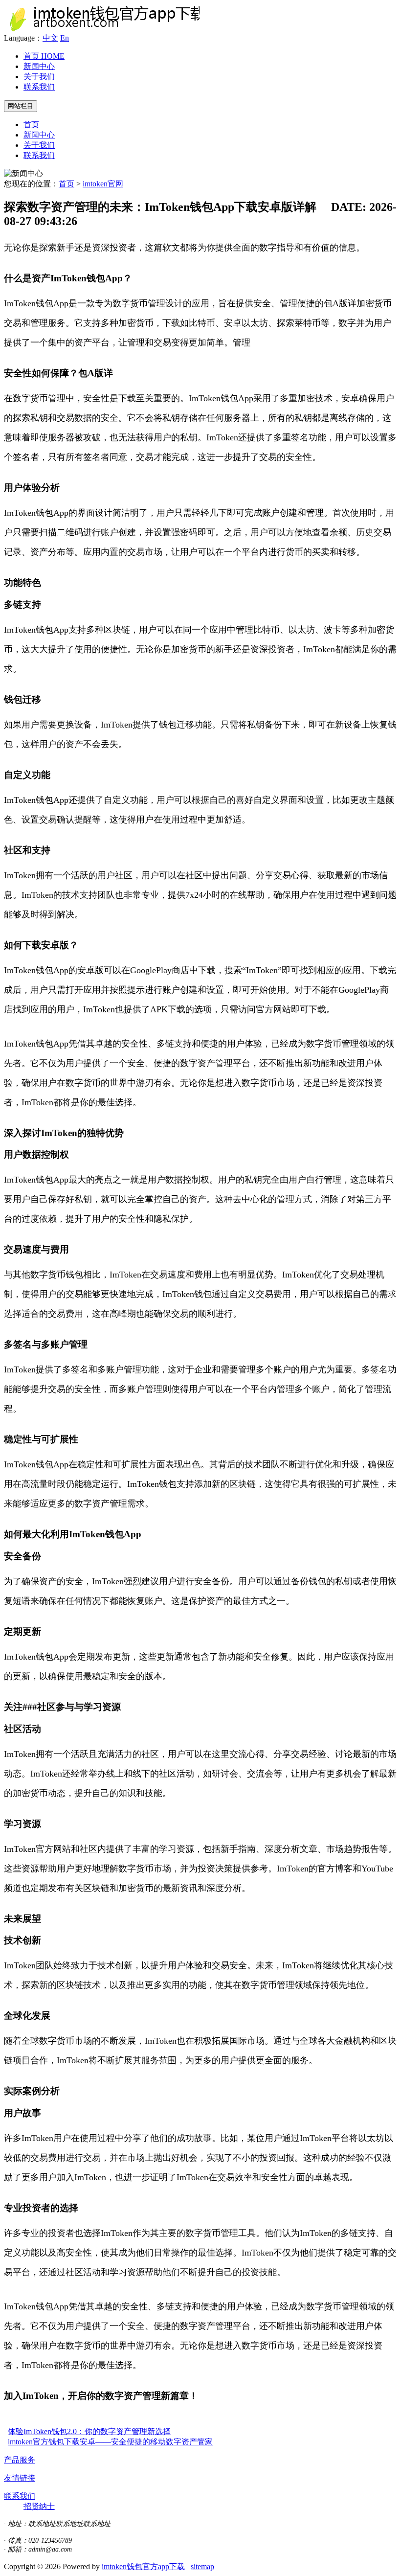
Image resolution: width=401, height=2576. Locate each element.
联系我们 (39, 87)
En (65, 38)
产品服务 (20, 2460)
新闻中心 (39, 66)
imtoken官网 (103, 184)
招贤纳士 (39, 2506)
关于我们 (39, 77)
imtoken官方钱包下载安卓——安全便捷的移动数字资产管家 (110, 2442)
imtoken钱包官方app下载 (143, 2566)
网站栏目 (21, 106)
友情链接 (20, 2478)
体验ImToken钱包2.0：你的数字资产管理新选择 (89, 2431)
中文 (50, 38)
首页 (44, 56)
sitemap (202, 2566)
